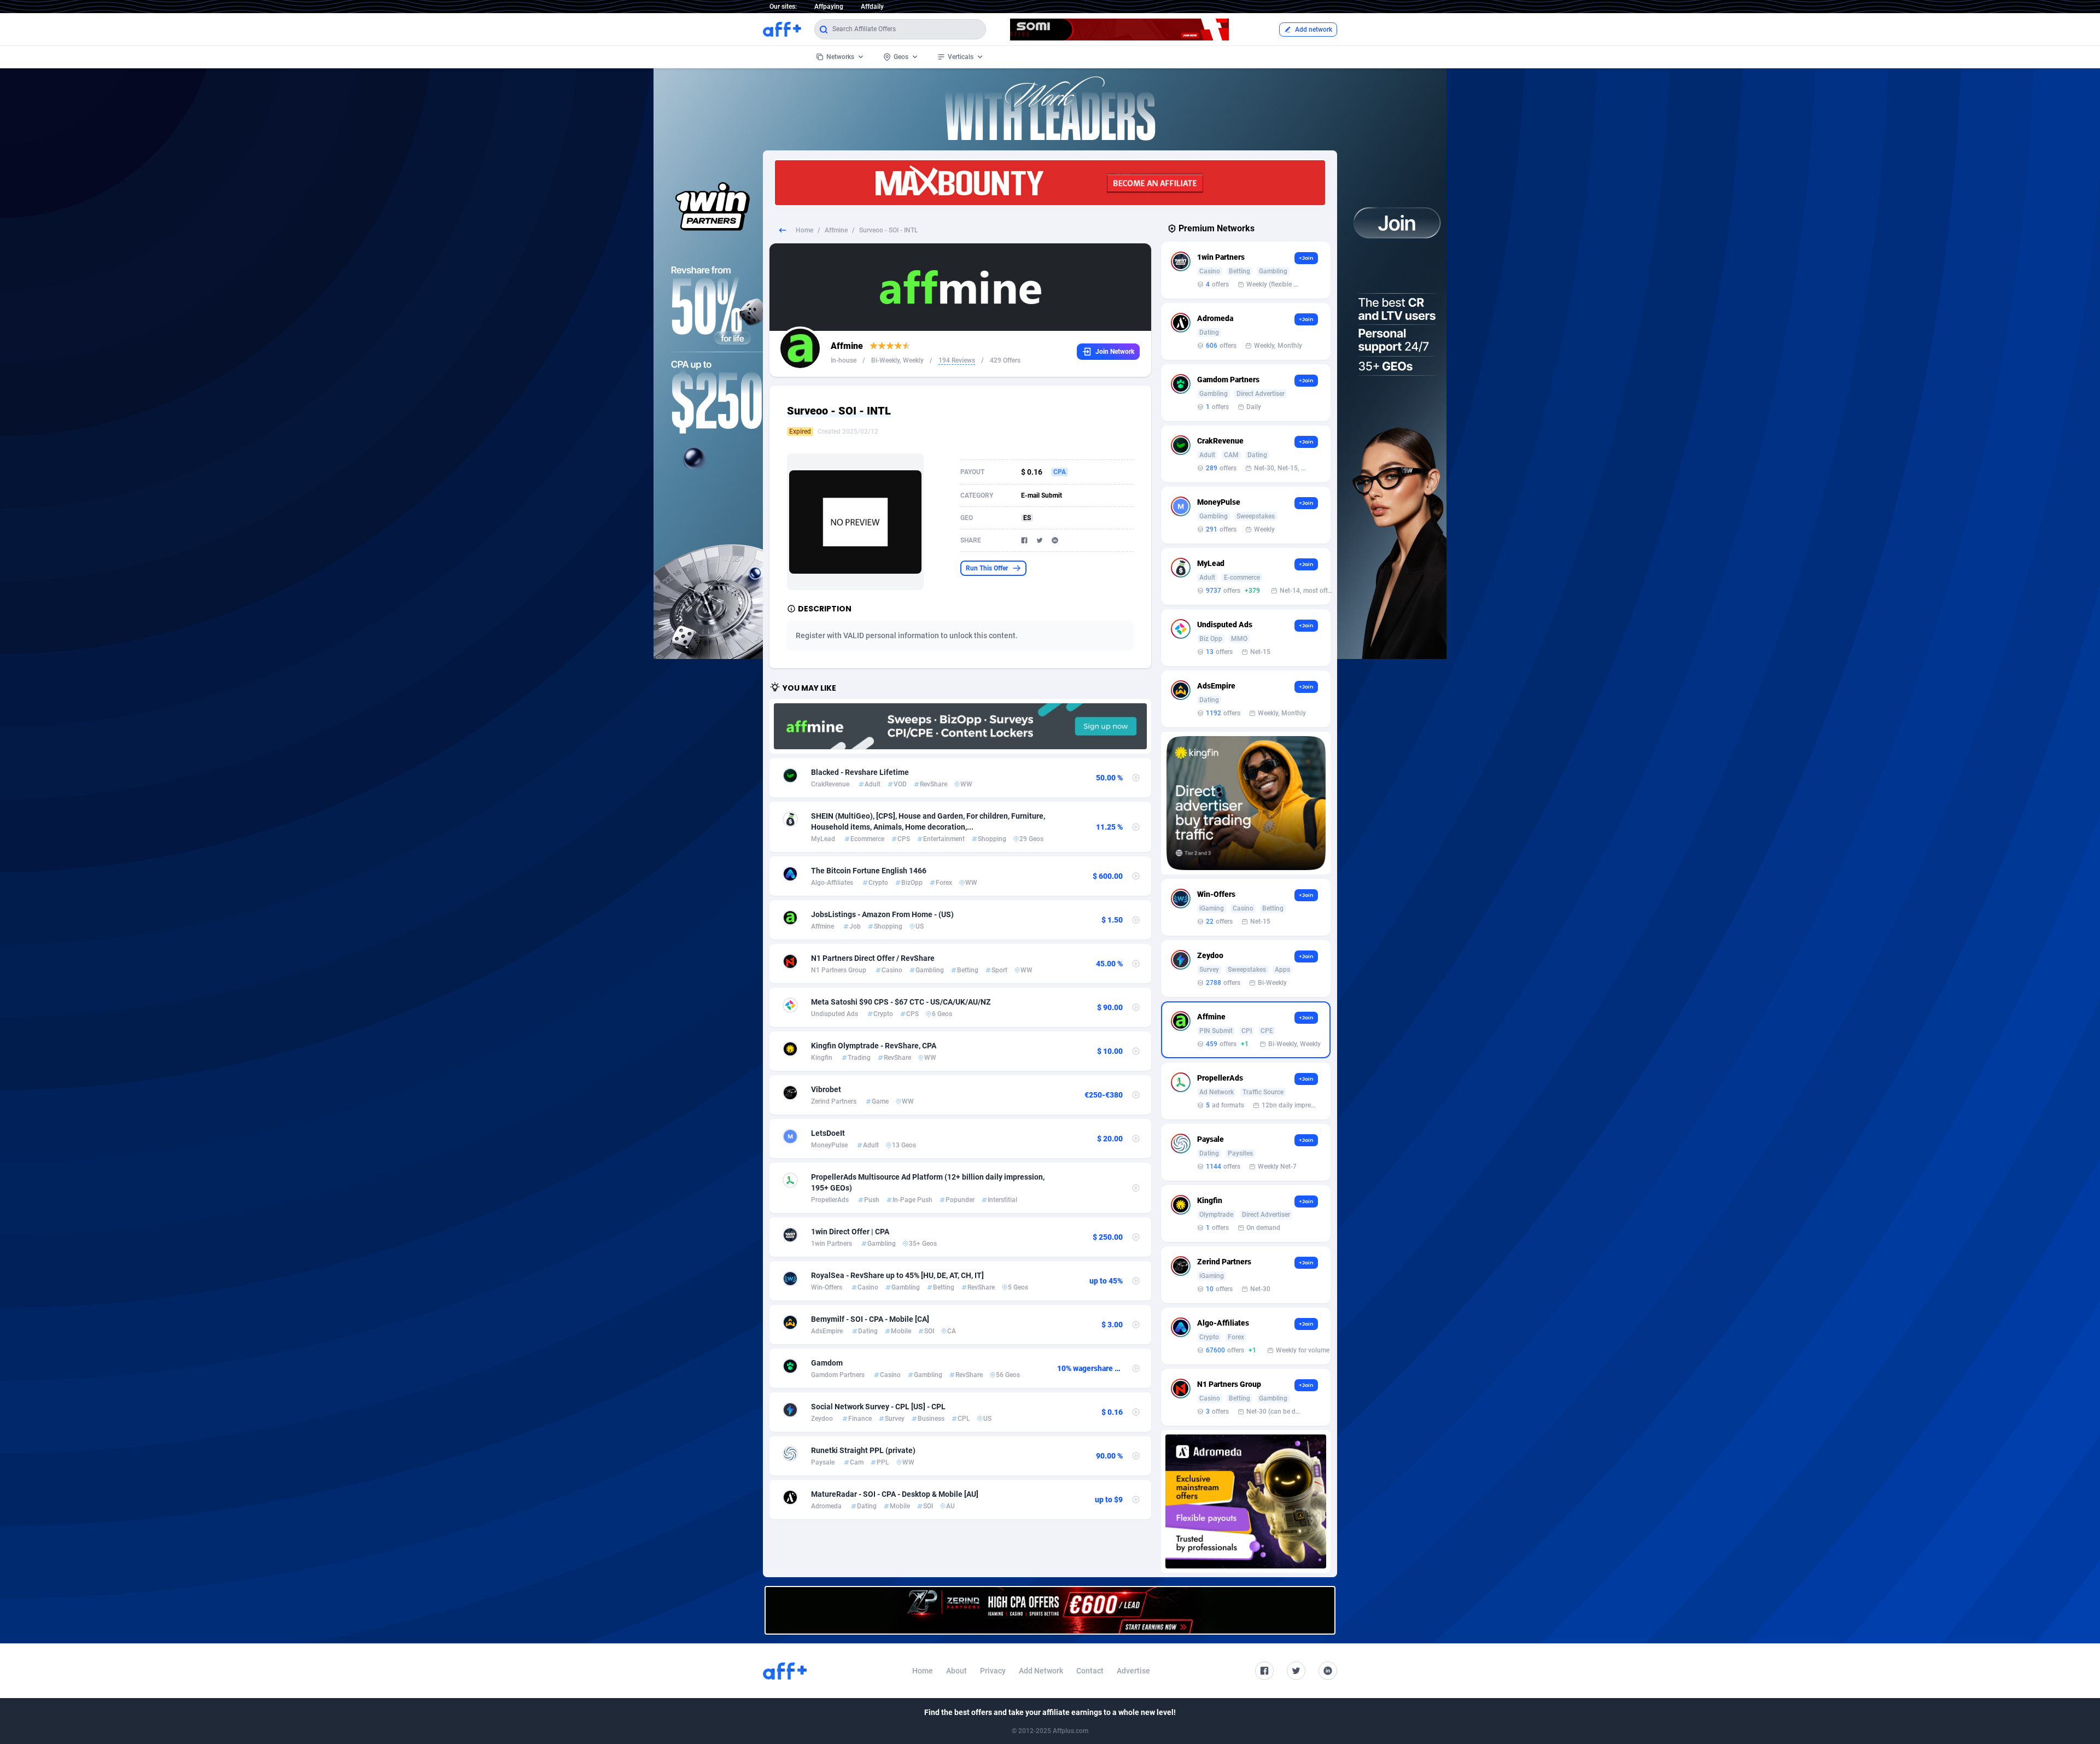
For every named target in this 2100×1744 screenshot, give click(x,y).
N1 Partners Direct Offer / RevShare (873, 958)
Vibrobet (826, 1089)
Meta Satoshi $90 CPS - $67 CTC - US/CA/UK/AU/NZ (901, 1002)
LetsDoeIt (828, 1133)
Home (804, 230)
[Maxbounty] (1050, 183)
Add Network (1041, 1671)
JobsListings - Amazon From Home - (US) (882, 914)
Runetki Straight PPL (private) (863, 1450)
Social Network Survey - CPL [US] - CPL (878, 1407)
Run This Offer (987, 568)
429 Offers (1005, 360)
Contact (1090, 1671)
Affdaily (872, 7)
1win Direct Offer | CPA (850, 1232)
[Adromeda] (1246, 1501)
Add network (1314, 30)
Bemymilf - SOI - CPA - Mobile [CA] (870, 1319)
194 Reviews (957, 360)
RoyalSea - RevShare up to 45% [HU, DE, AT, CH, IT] (897, 1275)
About (956, 1671)
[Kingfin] (1246, 803)
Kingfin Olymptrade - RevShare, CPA (874, 1046)
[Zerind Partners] (1050, 1610)
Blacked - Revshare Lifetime (860, 772)
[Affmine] (960, 726)
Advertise (1133, 1671)
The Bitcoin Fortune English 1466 (869, 871)
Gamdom (827, 1363)
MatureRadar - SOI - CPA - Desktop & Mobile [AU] (895, 1494)
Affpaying (829, 7)
